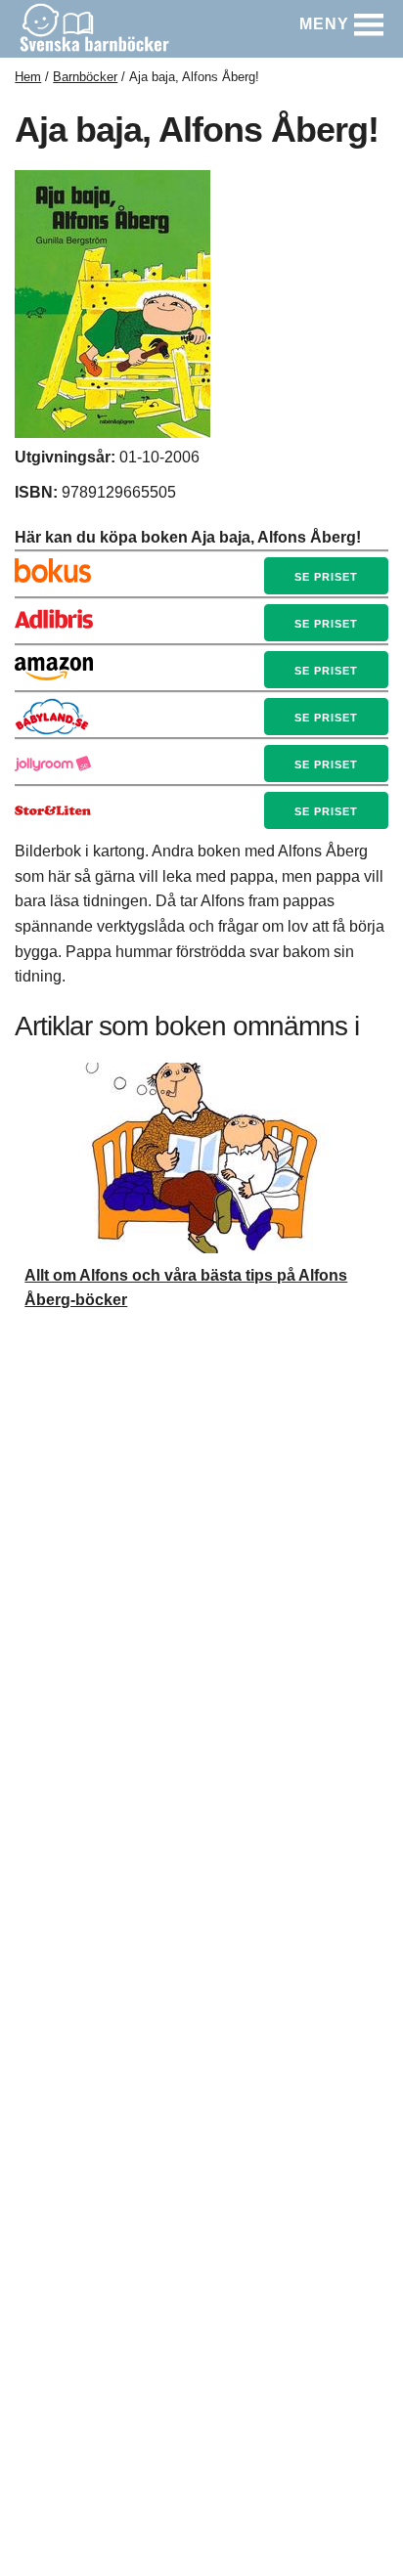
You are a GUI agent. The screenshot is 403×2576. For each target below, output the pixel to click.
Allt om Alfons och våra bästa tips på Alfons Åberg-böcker (186, 1288)
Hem (28, 77)
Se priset (326, 577)
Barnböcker (85, 77)
